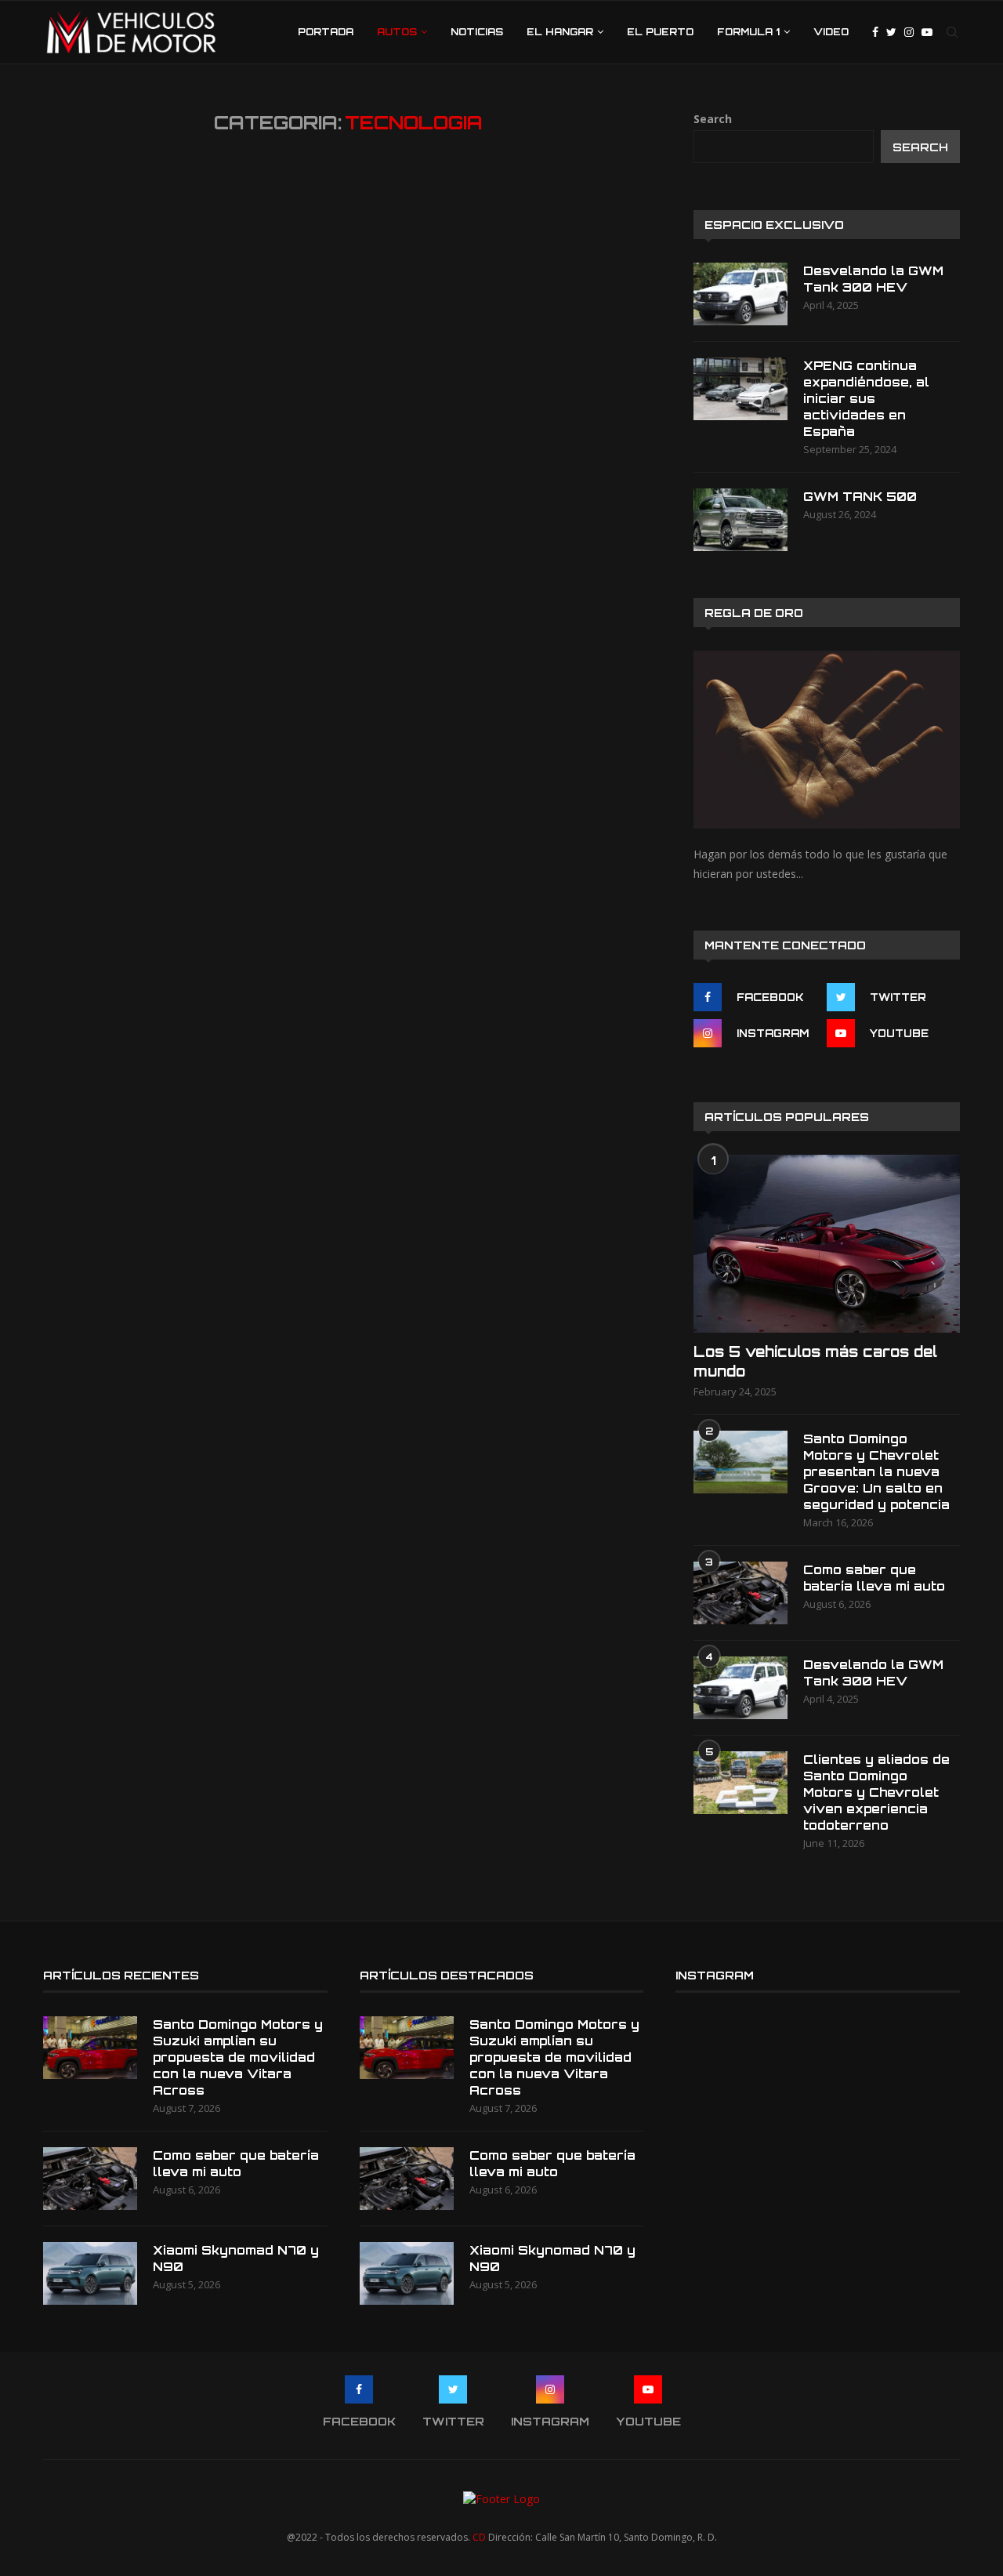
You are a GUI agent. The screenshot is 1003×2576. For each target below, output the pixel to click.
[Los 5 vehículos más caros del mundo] (827, 1244)
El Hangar (560, 32)
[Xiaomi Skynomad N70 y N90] (90, 2273)
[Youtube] (927, 32)
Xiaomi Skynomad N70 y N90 (236, 2259)
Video (831, 32)
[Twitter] (891, 32)
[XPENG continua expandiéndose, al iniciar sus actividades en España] (740, 389)
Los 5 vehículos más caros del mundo (815, 1361)
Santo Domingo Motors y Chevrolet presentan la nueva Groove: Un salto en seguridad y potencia (876, 1472)
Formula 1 (748, 32)
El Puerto (660, 32)
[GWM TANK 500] (740, 520)
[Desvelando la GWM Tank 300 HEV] (740, 294)
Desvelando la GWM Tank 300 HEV (873, 279)
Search (713, 119)
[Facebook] (875, 32)
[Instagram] (909, 32)
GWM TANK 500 (860, 497)
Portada (326, 32)
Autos (397, 32)
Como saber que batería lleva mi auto (874, 1578)
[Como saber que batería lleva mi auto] (740, 1593)
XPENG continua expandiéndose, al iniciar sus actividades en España (866, 399)
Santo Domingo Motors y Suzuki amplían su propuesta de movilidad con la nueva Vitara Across (238, 2057)
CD (479, 2537)
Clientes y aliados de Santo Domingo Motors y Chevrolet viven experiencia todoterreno (876, 1792)
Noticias (477, 32)
